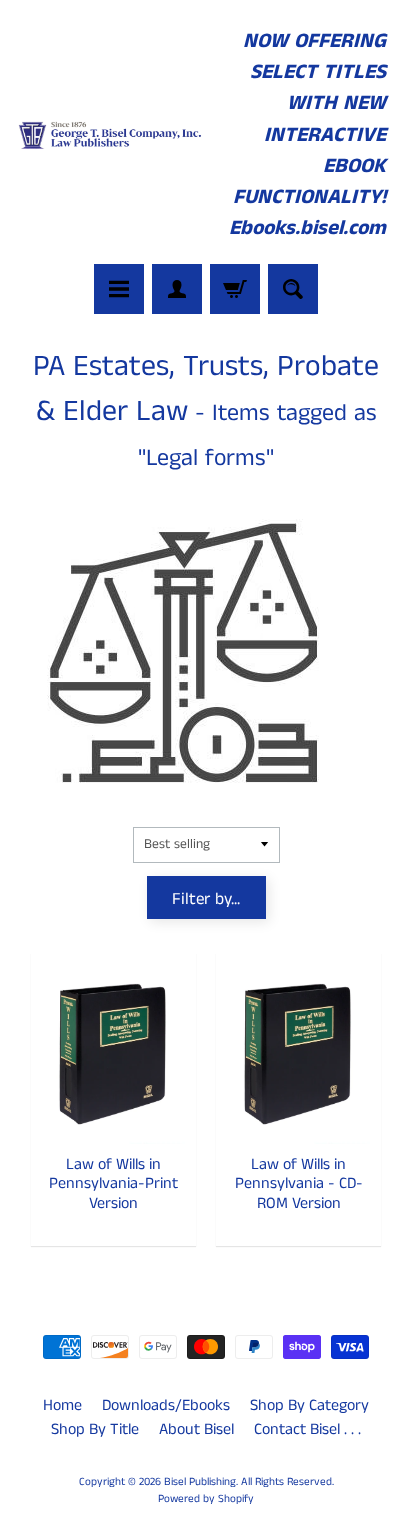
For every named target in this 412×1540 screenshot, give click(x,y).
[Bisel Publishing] (111, 135)
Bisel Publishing (200, 1482)
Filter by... (206, 899)
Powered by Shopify (206, 1499)
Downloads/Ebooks (166, 1405)
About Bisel (196, 1429)
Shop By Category (309, 1405)
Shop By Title (95, 1429)
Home (62, 1405)
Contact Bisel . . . (307, 1429)
